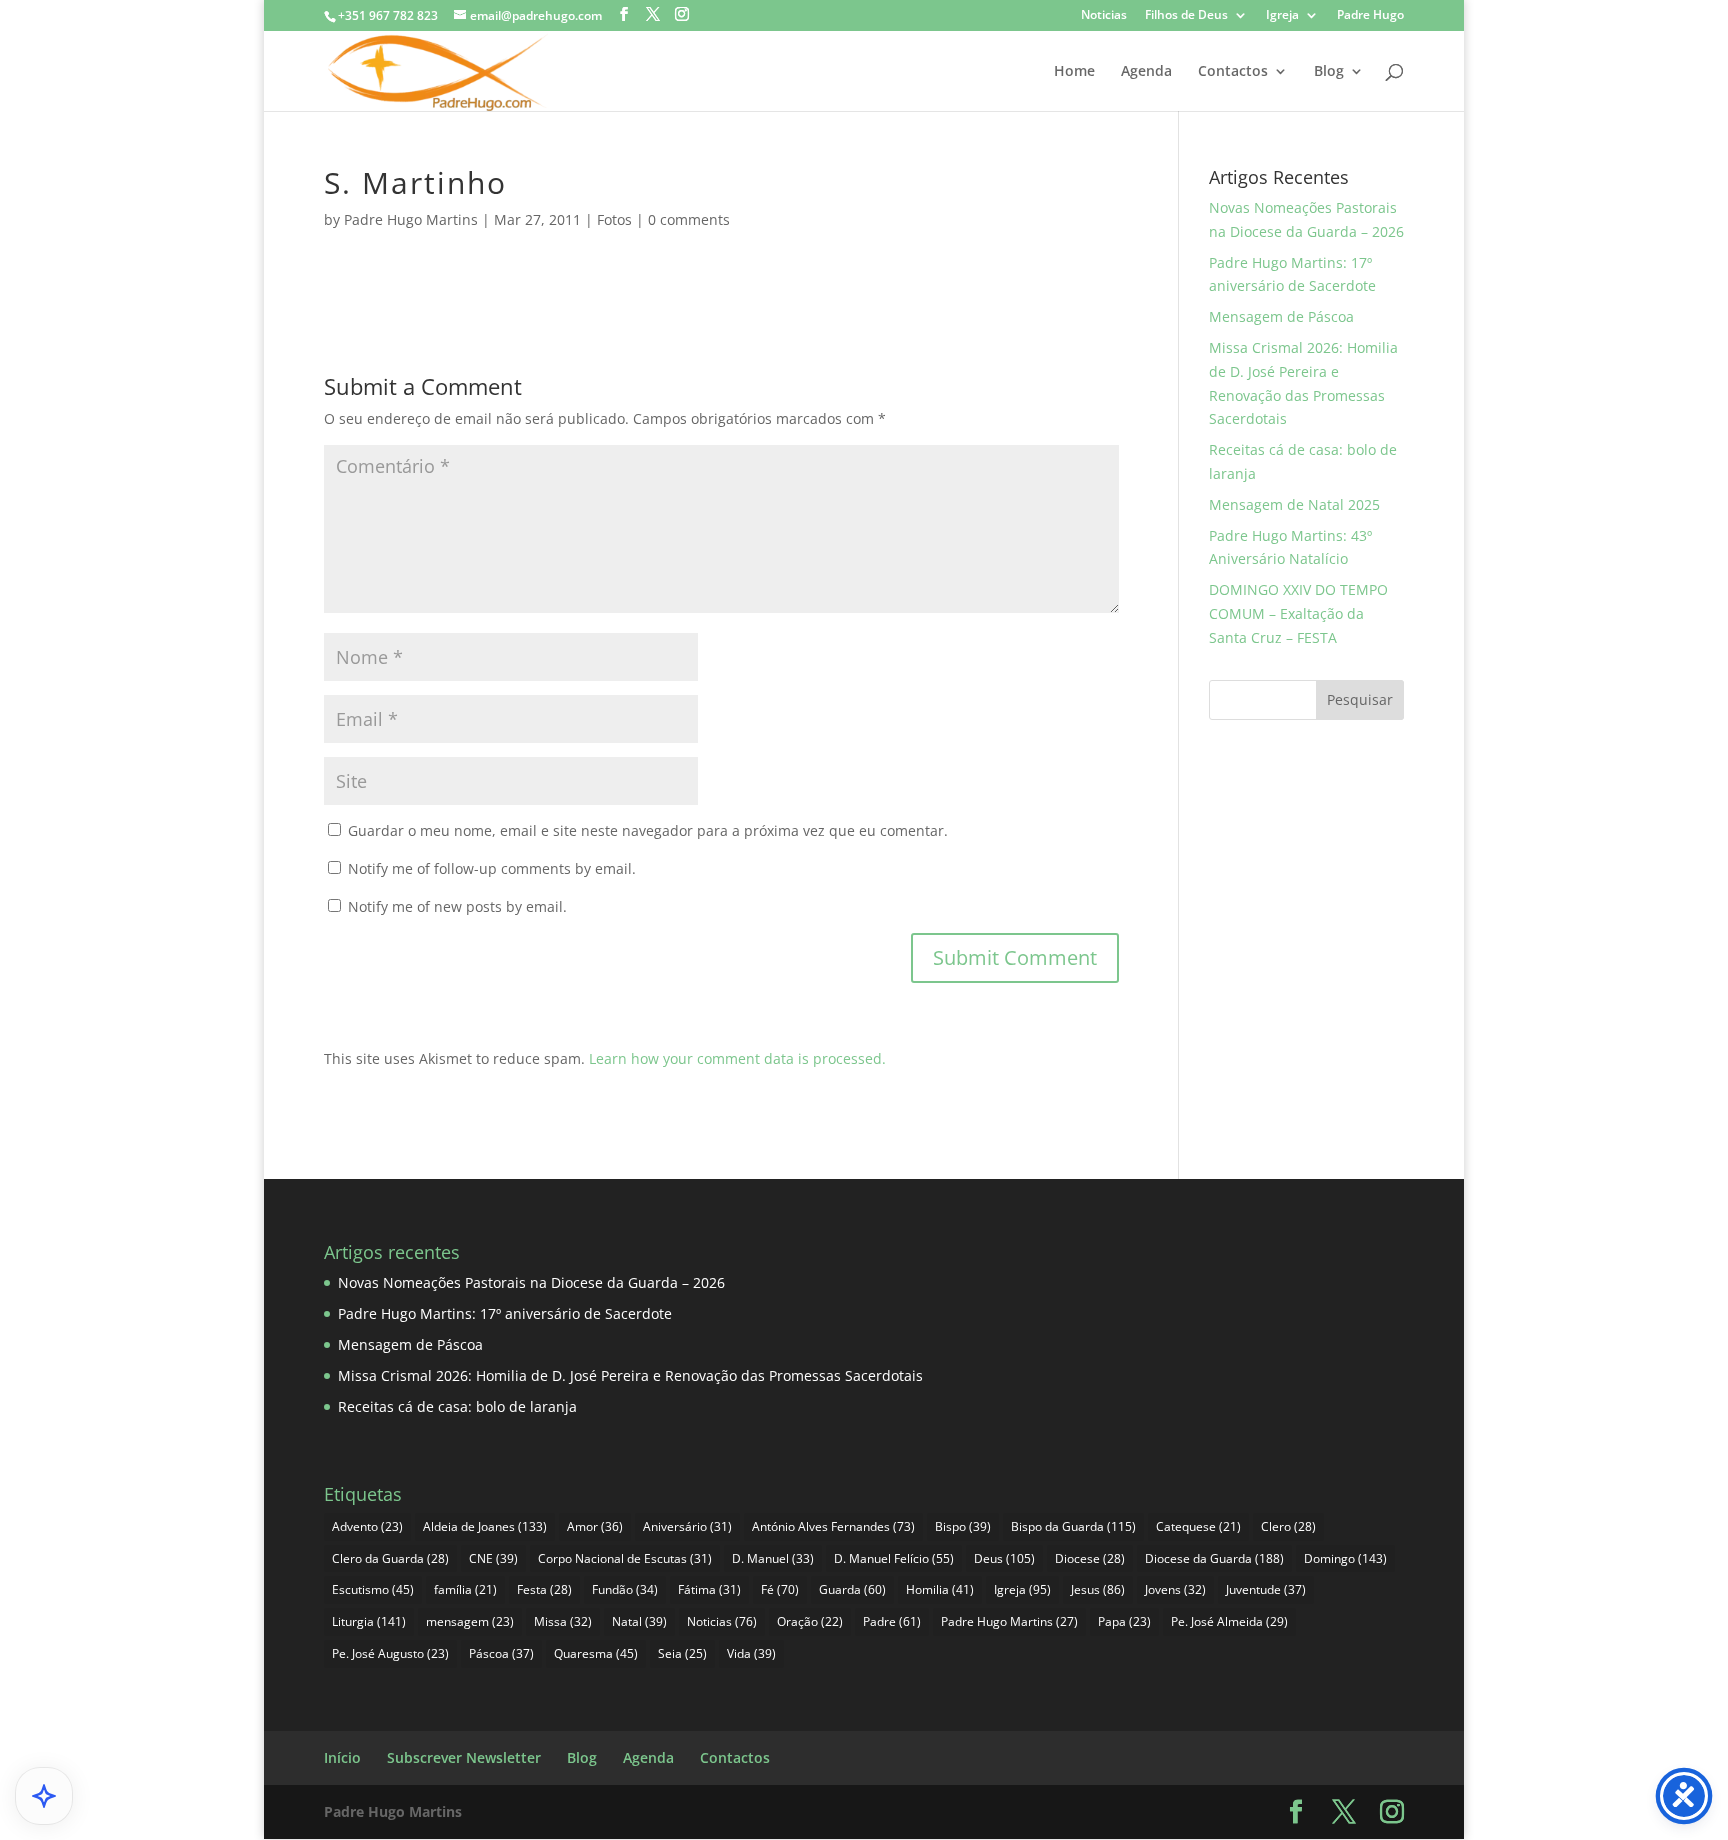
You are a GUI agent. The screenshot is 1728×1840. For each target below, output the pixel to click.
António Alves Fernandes (833, 1526)
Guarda (852, 1589)
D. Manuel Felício (894, 1558)
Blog (1329, 72)
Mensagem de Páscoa (1281, 316)
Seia (682, 1653)
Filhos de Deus (1186, 16)
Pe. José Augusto (390, 1653)
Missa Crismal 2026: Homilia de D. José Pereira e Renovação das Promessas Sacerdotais (630, 1375)
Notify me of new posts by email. (457, 906)
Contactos (1233, 72)
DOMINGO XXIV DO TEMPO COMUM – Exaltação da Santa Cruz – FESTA (1298, 613)
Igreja (1282, 16)
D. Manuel (773, 1558)
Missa (563, 1621)
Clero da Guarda (390, 1558)
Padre (892, 1621)
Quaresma (596, 1653)
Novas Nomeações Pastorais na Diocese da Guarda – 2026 (531, 1282)
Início (342, 1757)
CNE (493, 1558)
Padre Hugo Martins (411, 219)
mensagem (470, 1621)
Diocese (1090, 1558)
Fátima (709, 1589)
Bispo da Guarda (1073, 1526)
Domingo (1345, 1558)
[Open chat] (44, 1796)
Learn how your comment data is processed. (737, 1058)
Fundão (625, 1589)
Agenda (1146, 72)
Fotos (614, 219)
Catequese (1198, 1526)
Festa (544, 1589)
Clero (1288, 1526)
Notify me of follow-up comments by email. (492, 868)
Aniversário (687, 1526)
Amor (595, 1526)
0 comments (689, 219)
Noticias (1104, 16)
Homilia (940, 1589)
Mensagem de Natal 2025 (1294, 504)
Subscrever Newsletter (464, 1757)
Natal (639, 1621)
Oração (810, 1621)
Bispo (963, 1526)
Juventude (1266, 1589)
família (465, 1589)
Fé (780, 1589)
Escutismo (373, 1589)
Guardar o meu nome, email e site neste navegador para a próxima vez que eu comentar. (648, 830)
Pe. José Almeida (1229, 1621)
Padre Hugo (1370, 16)
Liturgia (369, 1621)
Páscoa (501, 1653)
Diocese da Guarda (1214, 1558)
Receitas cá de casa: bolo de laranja (457, 1406)
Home (1074, 72)
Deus (1004, 1558)
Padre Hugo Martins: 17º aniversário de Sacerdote (505, 1313)
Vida (751, 1653)
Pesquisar (1360, 699)
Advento (367, 1526)
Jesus (1098, 1589)
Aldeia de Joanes (485, 1526)
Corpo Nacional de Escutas (625, 1558)
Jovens (1175, 1589)
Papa (1124, 1621)
